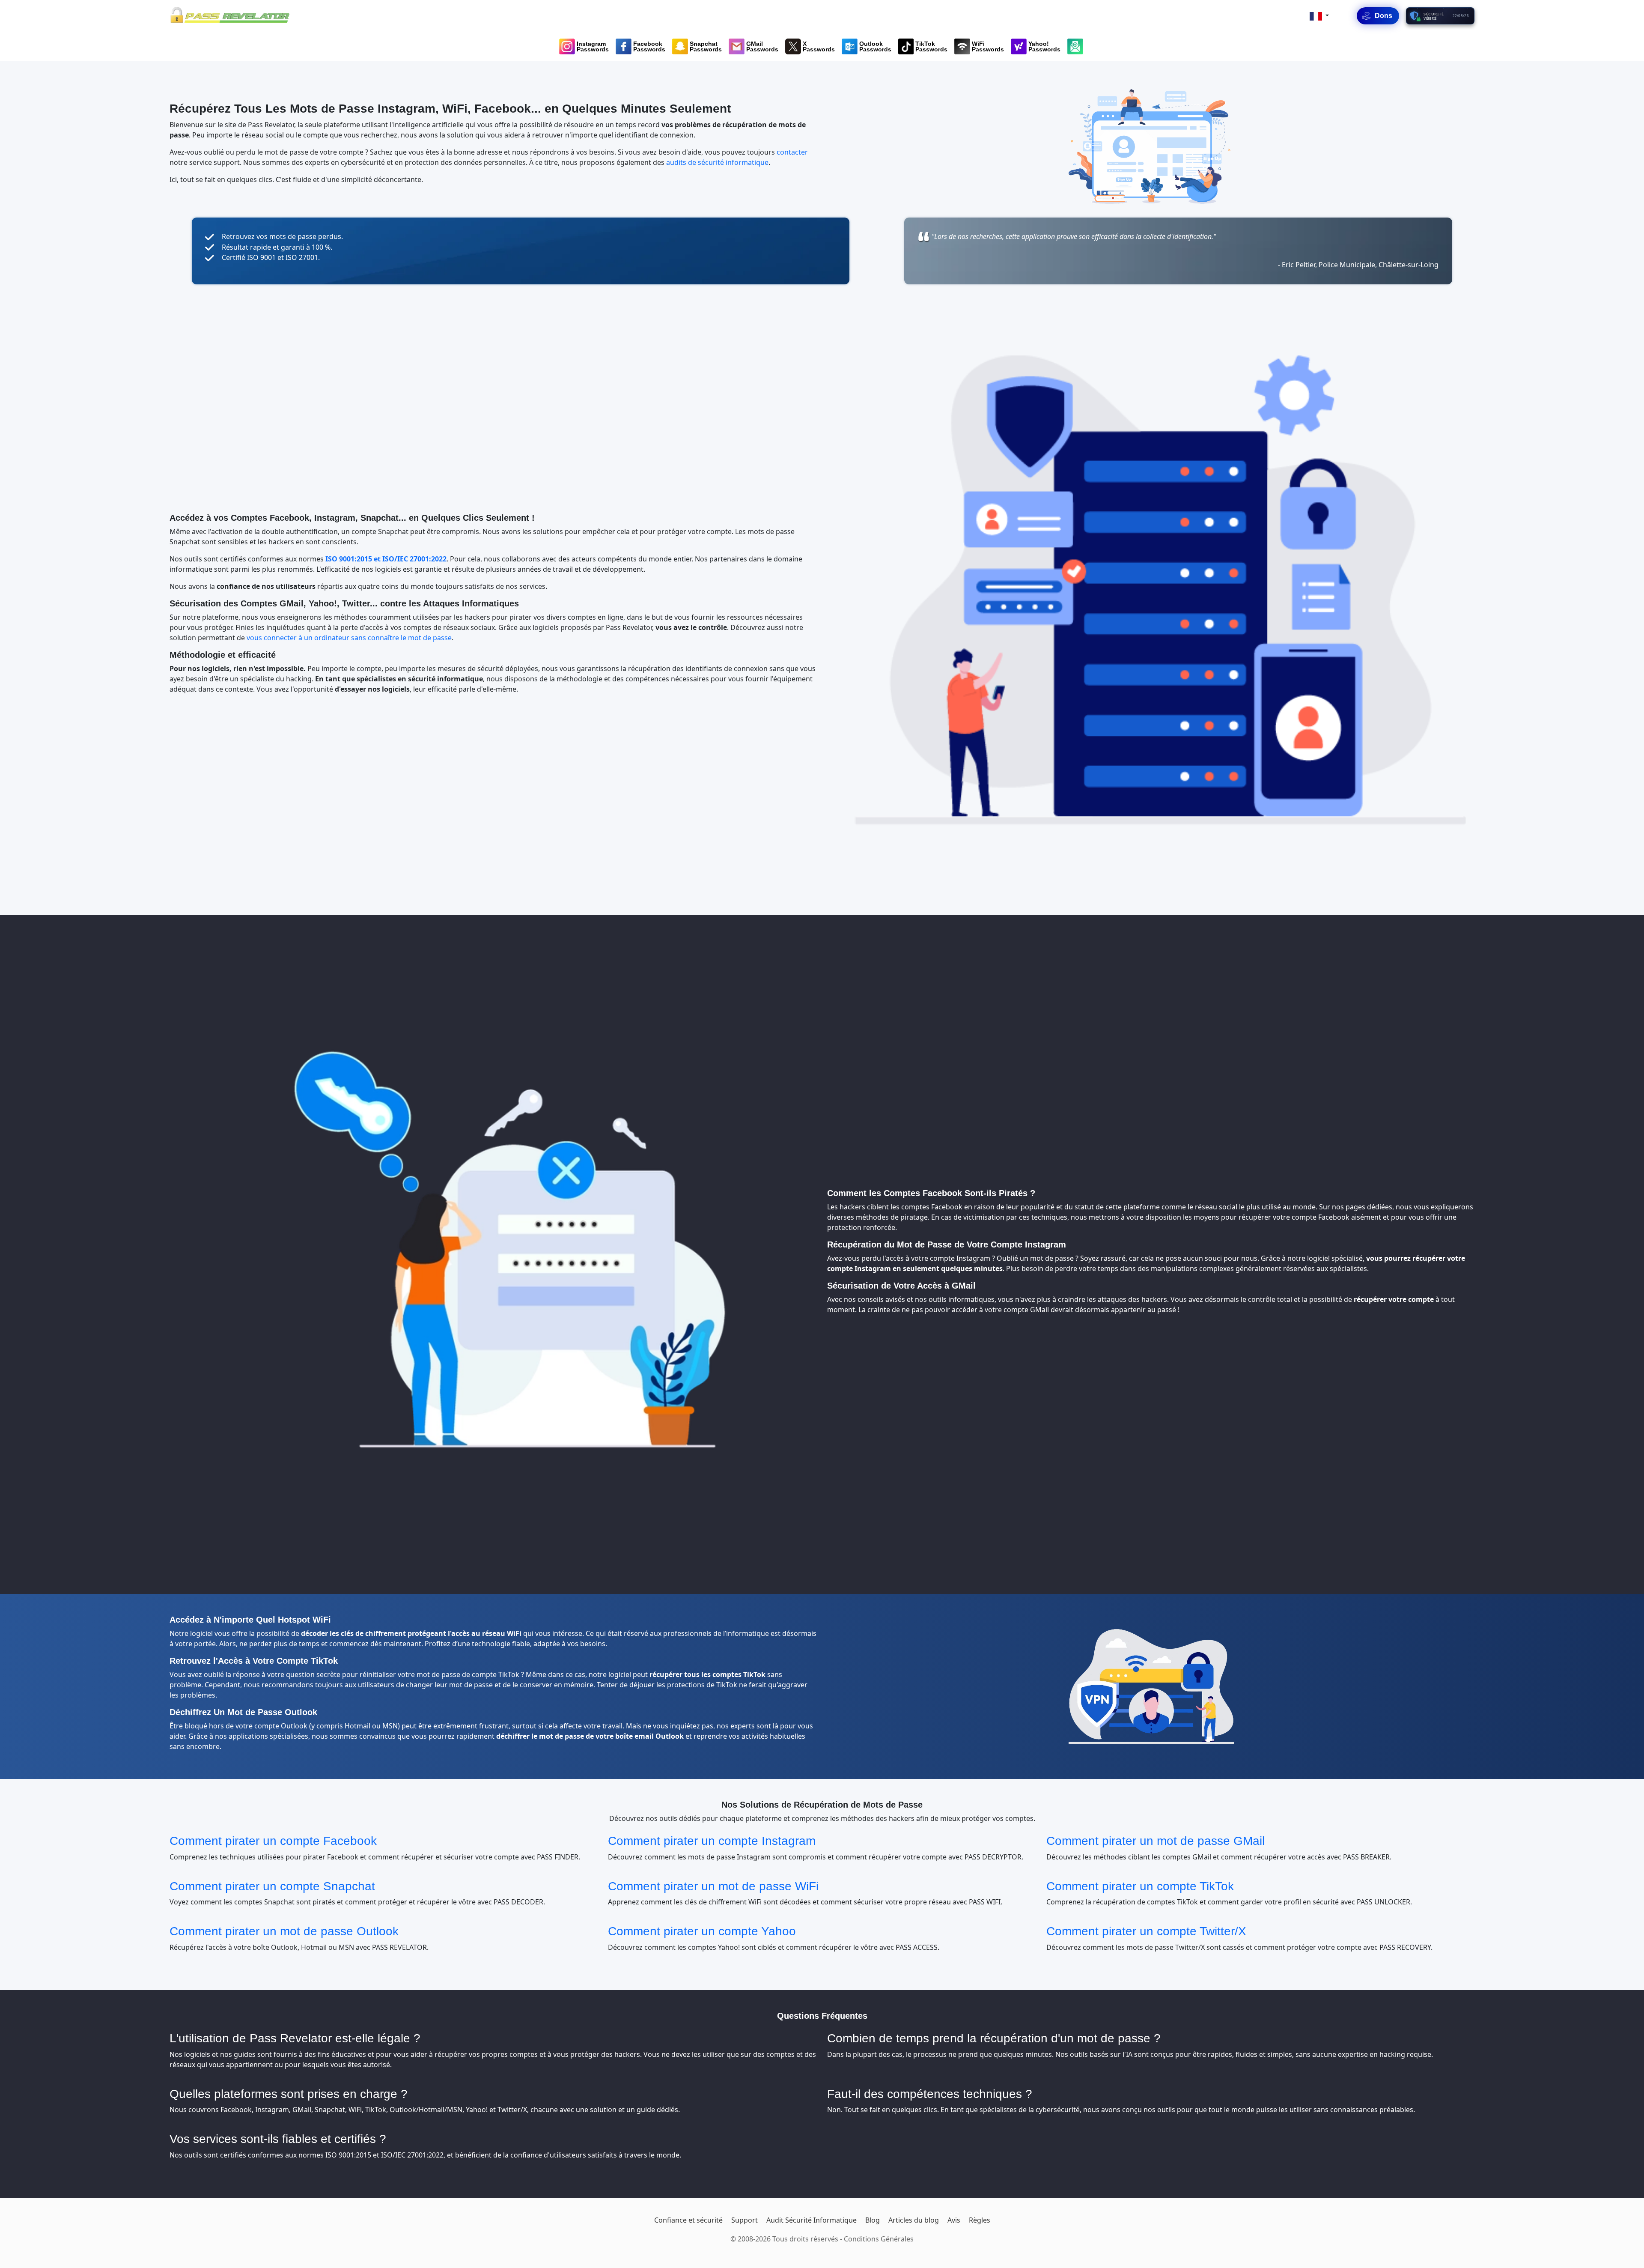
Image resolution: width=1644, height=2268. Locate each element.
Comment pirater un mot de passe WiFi (713, 1886)
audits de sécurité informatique (717, 162)
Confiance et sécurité (688, 2220)
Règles (980, 2220)
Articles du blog (914, 2220)
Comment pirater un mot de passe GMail (1156, 1841)
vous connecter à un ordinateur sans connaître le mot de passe (349, 638)
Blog (873, 2220)
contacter (792, 152)
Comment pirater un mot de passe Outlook (284, 1931)
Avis (954, 2220)
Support (745, 2220)
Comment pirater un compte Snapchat (272, 1886)
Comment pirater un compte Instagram (712, 1841)
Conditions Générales (879, 2239)
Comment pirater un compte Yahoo (702, 1931)
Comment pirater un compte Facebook (273, 1841)
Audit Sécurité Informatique (812, 2220)
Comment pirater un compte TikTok (1140, 1886)
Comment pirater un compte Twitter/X (1146, 1931)
